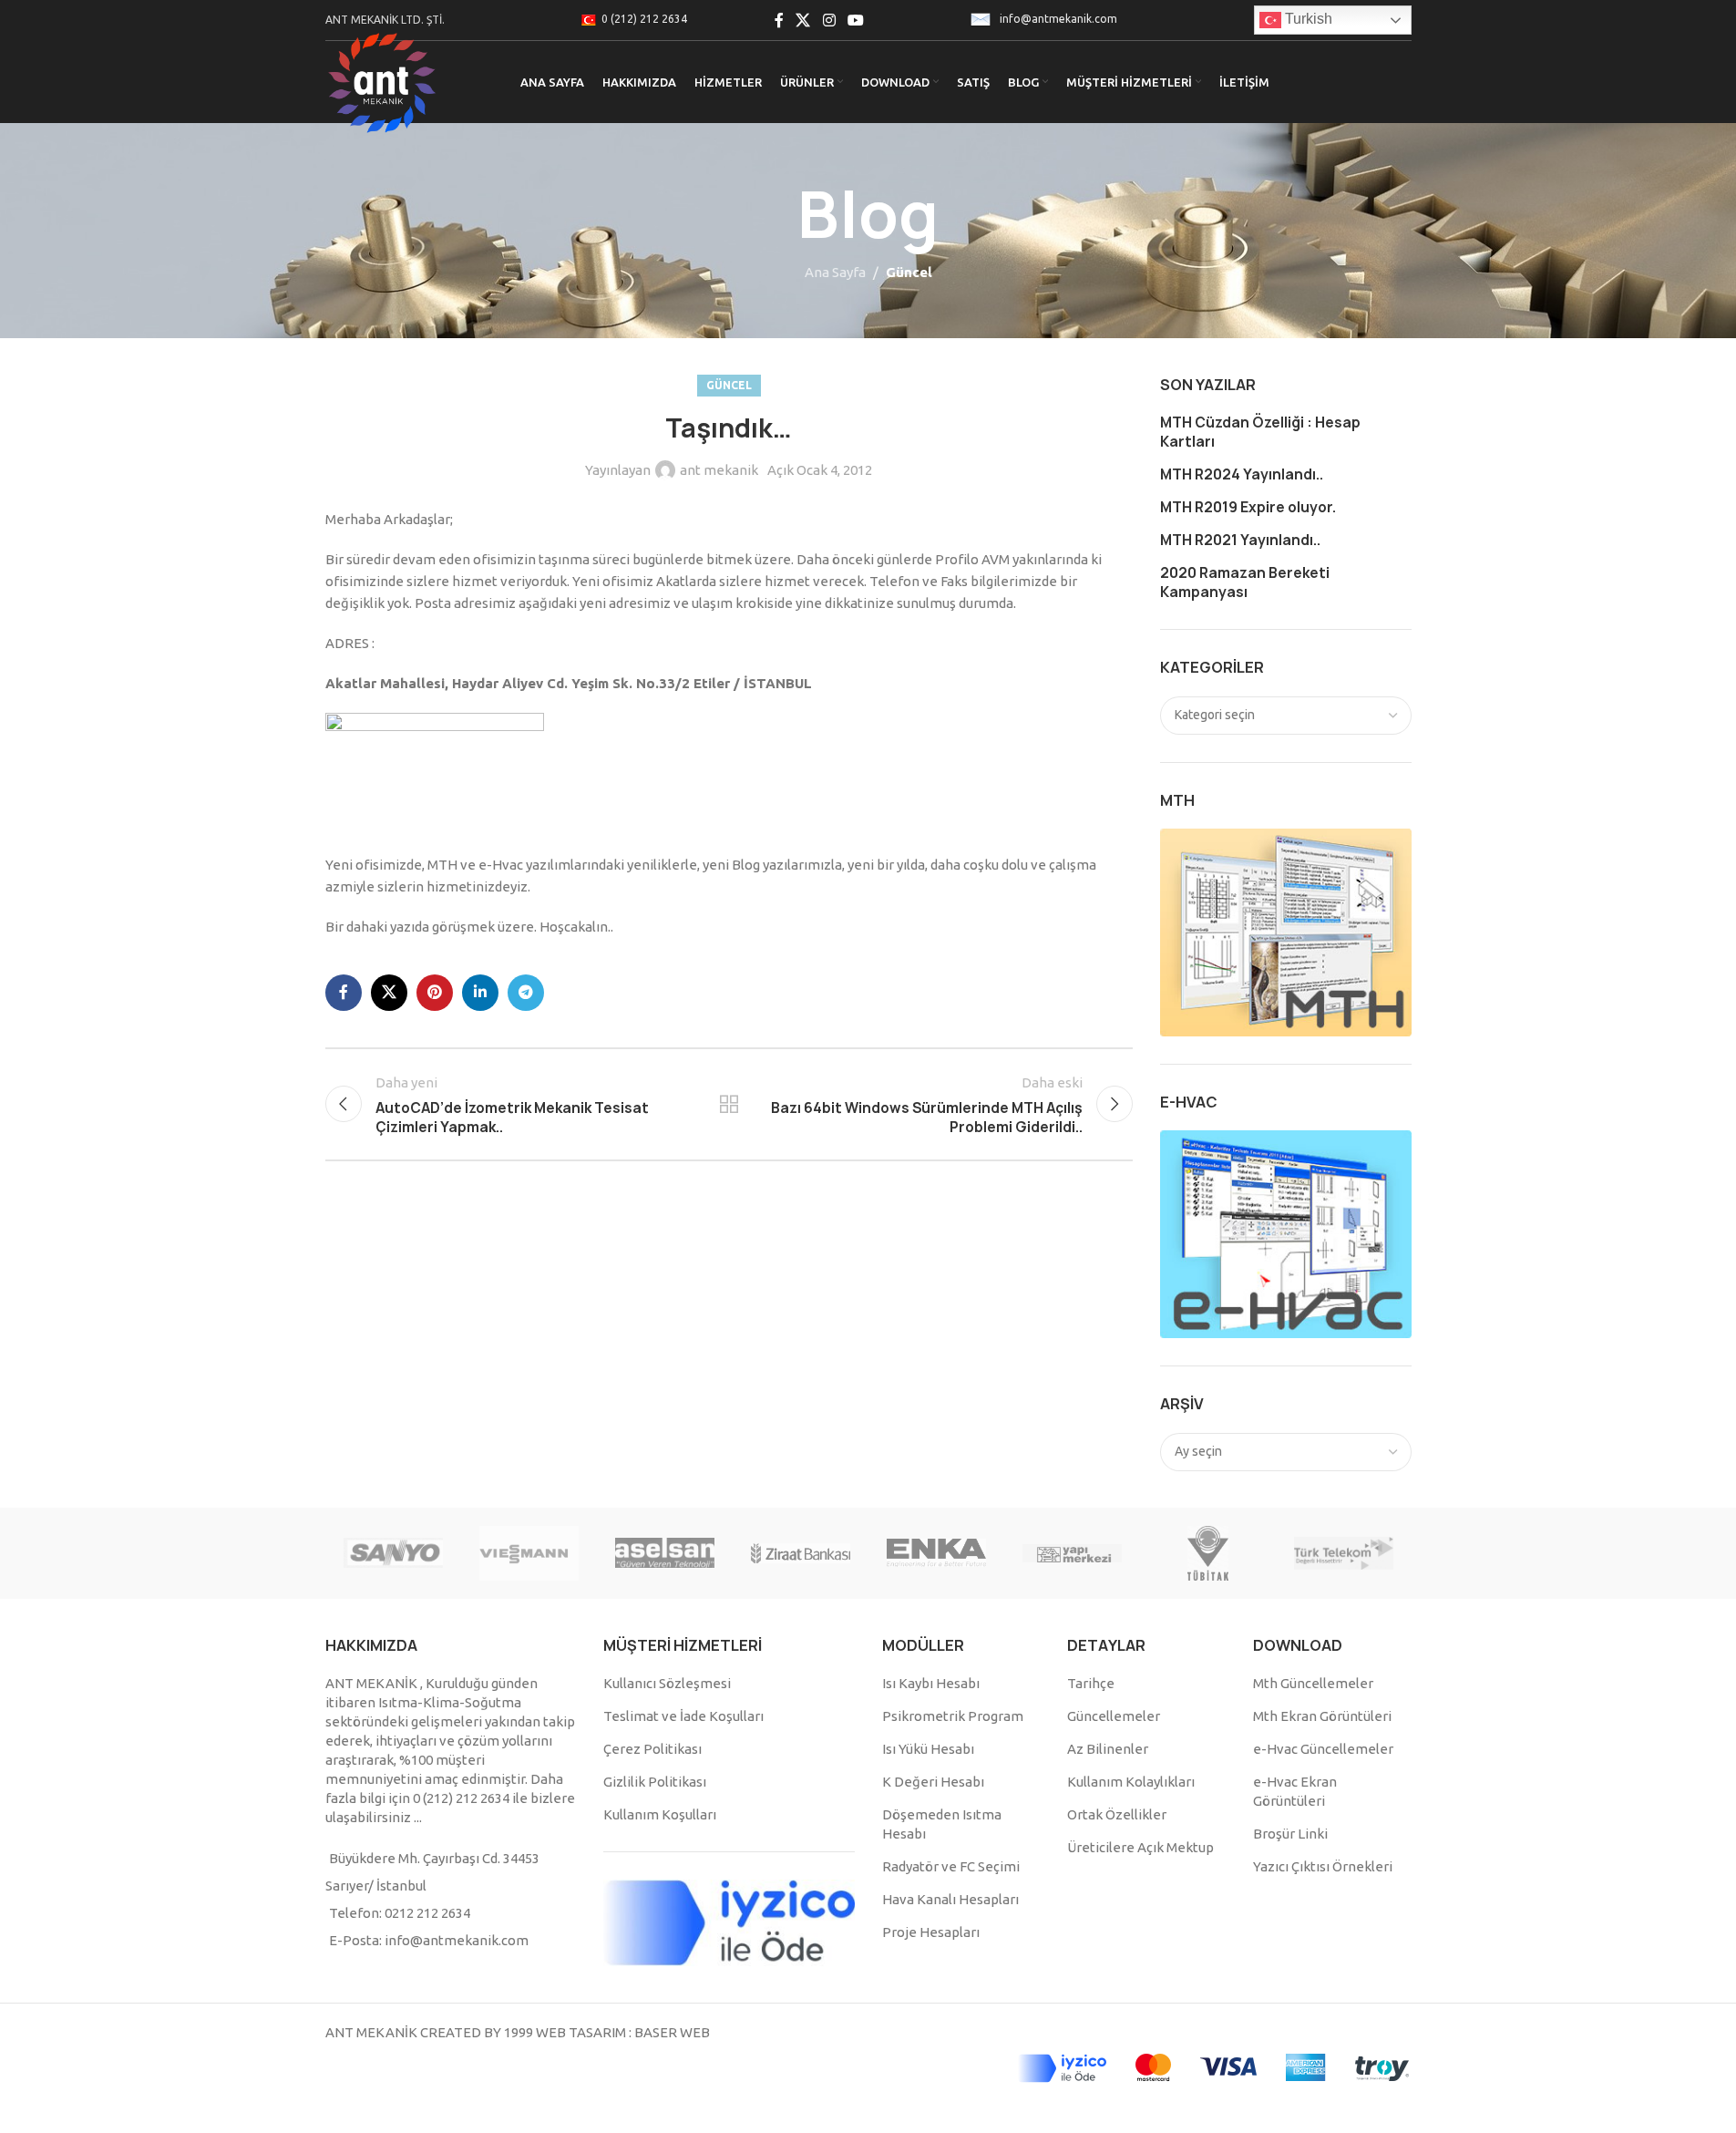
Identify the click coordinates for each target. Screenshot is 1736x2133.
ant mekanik (719, 470)
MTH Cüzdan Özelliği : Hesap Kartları (1260, 432)
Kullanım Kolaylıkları (1131, 1782)
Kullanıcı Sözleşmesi (667, 1683)
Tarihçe (1091, 1683)
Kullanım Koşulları (660, 1814)
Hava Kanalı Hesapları (950, 1899)
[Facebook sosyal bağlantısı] (779, 20)
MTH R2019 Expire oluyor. (1248, 507)
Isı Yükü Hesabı (928, 1749)
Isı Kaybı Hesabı (931, 1683)
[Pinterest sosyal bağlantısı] (435, 993)
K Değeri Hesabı (933, 1782)
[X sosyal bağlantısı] (803, 20)
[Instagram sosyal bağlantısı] (829, 20)
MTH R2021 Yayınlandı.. (1240, 540)
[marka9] (393, 1553)
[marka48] (1072, 1553)
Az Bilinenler (1108, 1749)
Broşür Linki (1290, 1834)
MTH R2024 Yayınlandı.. (1242, 474)
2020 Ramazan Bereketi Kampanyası (1245, 582)
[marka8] (529, 1553)
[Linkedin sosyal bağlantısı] (480, 993)
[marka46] (1344, 1553)
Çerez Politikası (652, 1749)
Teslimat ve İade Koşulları (683, 1716)
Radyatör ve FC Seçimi (951, 1866)
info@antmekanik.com (1058, 19)
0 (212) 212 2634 (644, 19)
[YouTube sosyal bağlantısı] (855, 20)
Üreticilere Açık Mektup (1140, 1847)
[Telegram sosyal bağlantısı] (526, 993)
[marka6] (801, 1553)
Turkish (1307, 19)
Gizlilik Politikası (655, 1782)
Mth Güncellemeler (1313, 1683)
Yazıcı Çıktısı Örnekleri (1323, 1866)
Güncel (909, 272)
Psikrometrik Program (953, 1716)
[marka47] (1208, 1553)
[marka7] (665, 1553)
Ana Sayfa (835, 272)
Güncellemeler (1114, 1716)
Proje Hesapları (931, 1932)
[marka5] (936, 1553)
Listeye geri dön (729, 1104)
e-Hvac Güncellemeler (1323, 1749)
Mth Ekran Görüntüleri (1322, 1716)
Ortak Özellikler (1117, 1814)
